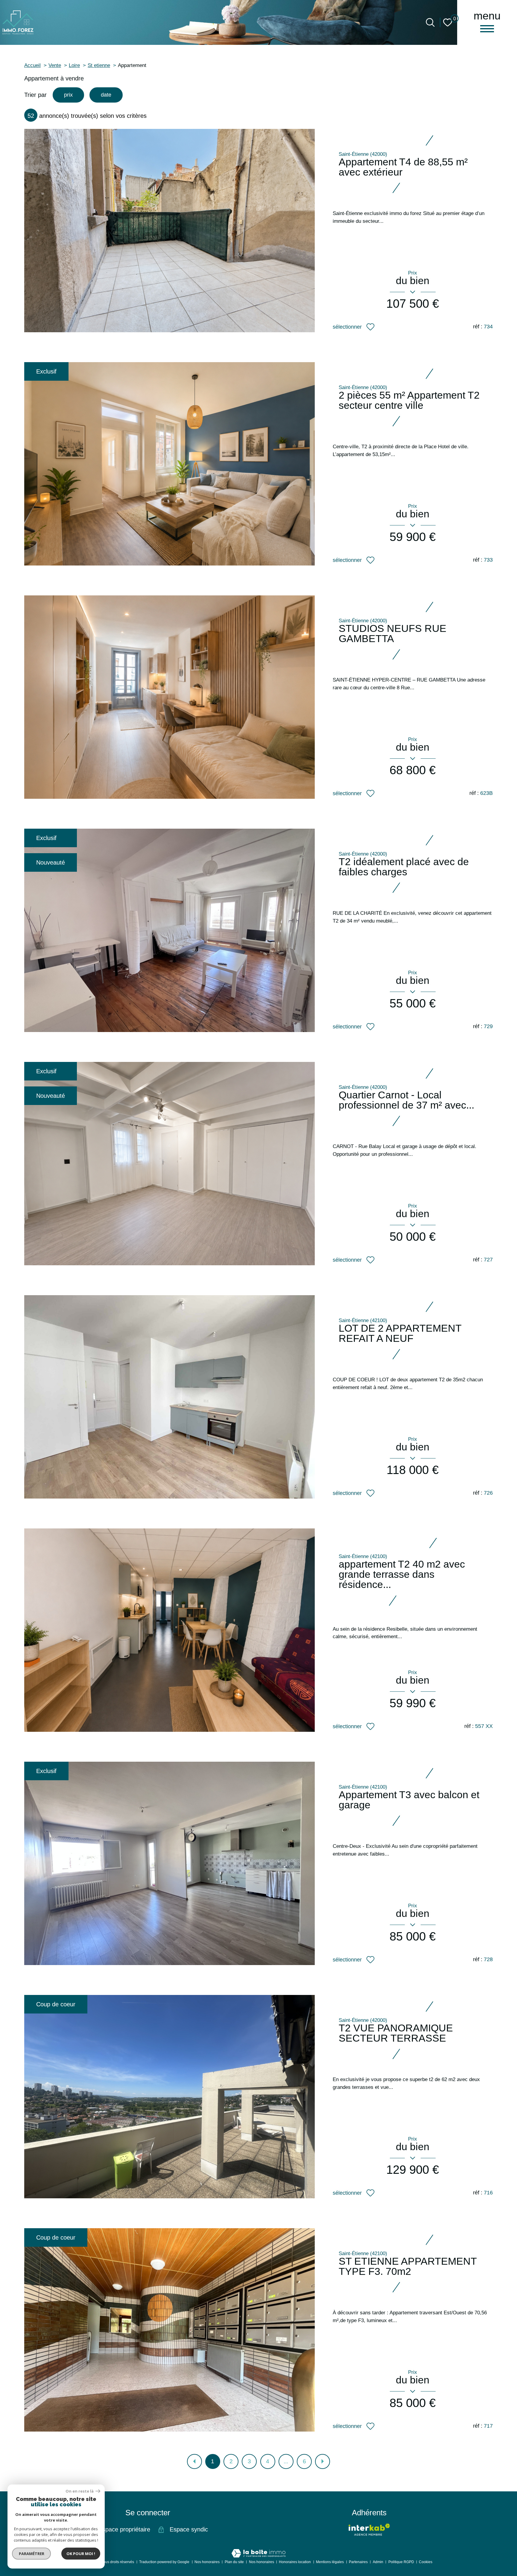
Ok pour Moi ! (81, 2554)
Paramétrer (32, 2554)
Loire (74, 65)
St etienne (99, 65)
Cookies (426, 2562)
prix (68, 95)
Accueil (32, 65)
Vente (55, 65)
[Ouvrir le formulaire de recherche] (430, 22)
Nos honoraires (207, 2562)
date (106, 95)
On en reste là (80, 2491)
